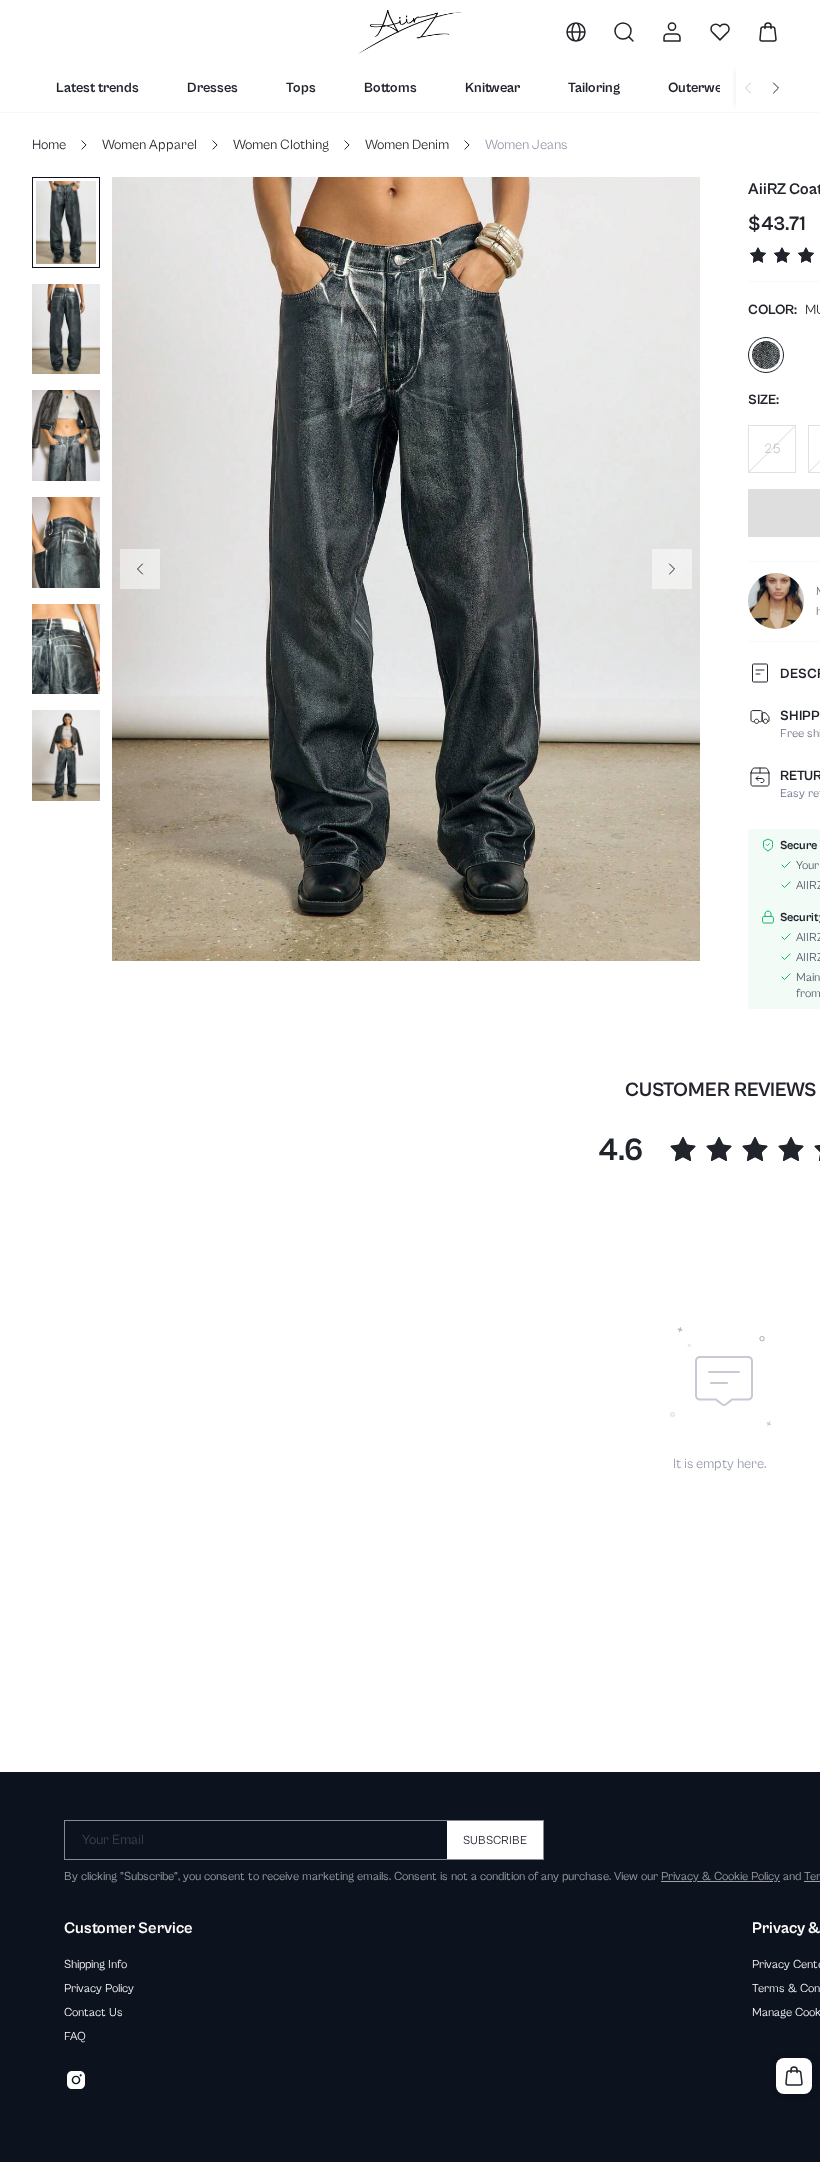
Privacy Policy (99, 1988)
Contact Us (93, 2012)
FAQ (75, 2036)
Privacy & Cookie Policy (720, 1876)
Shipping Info (95, 1964)
